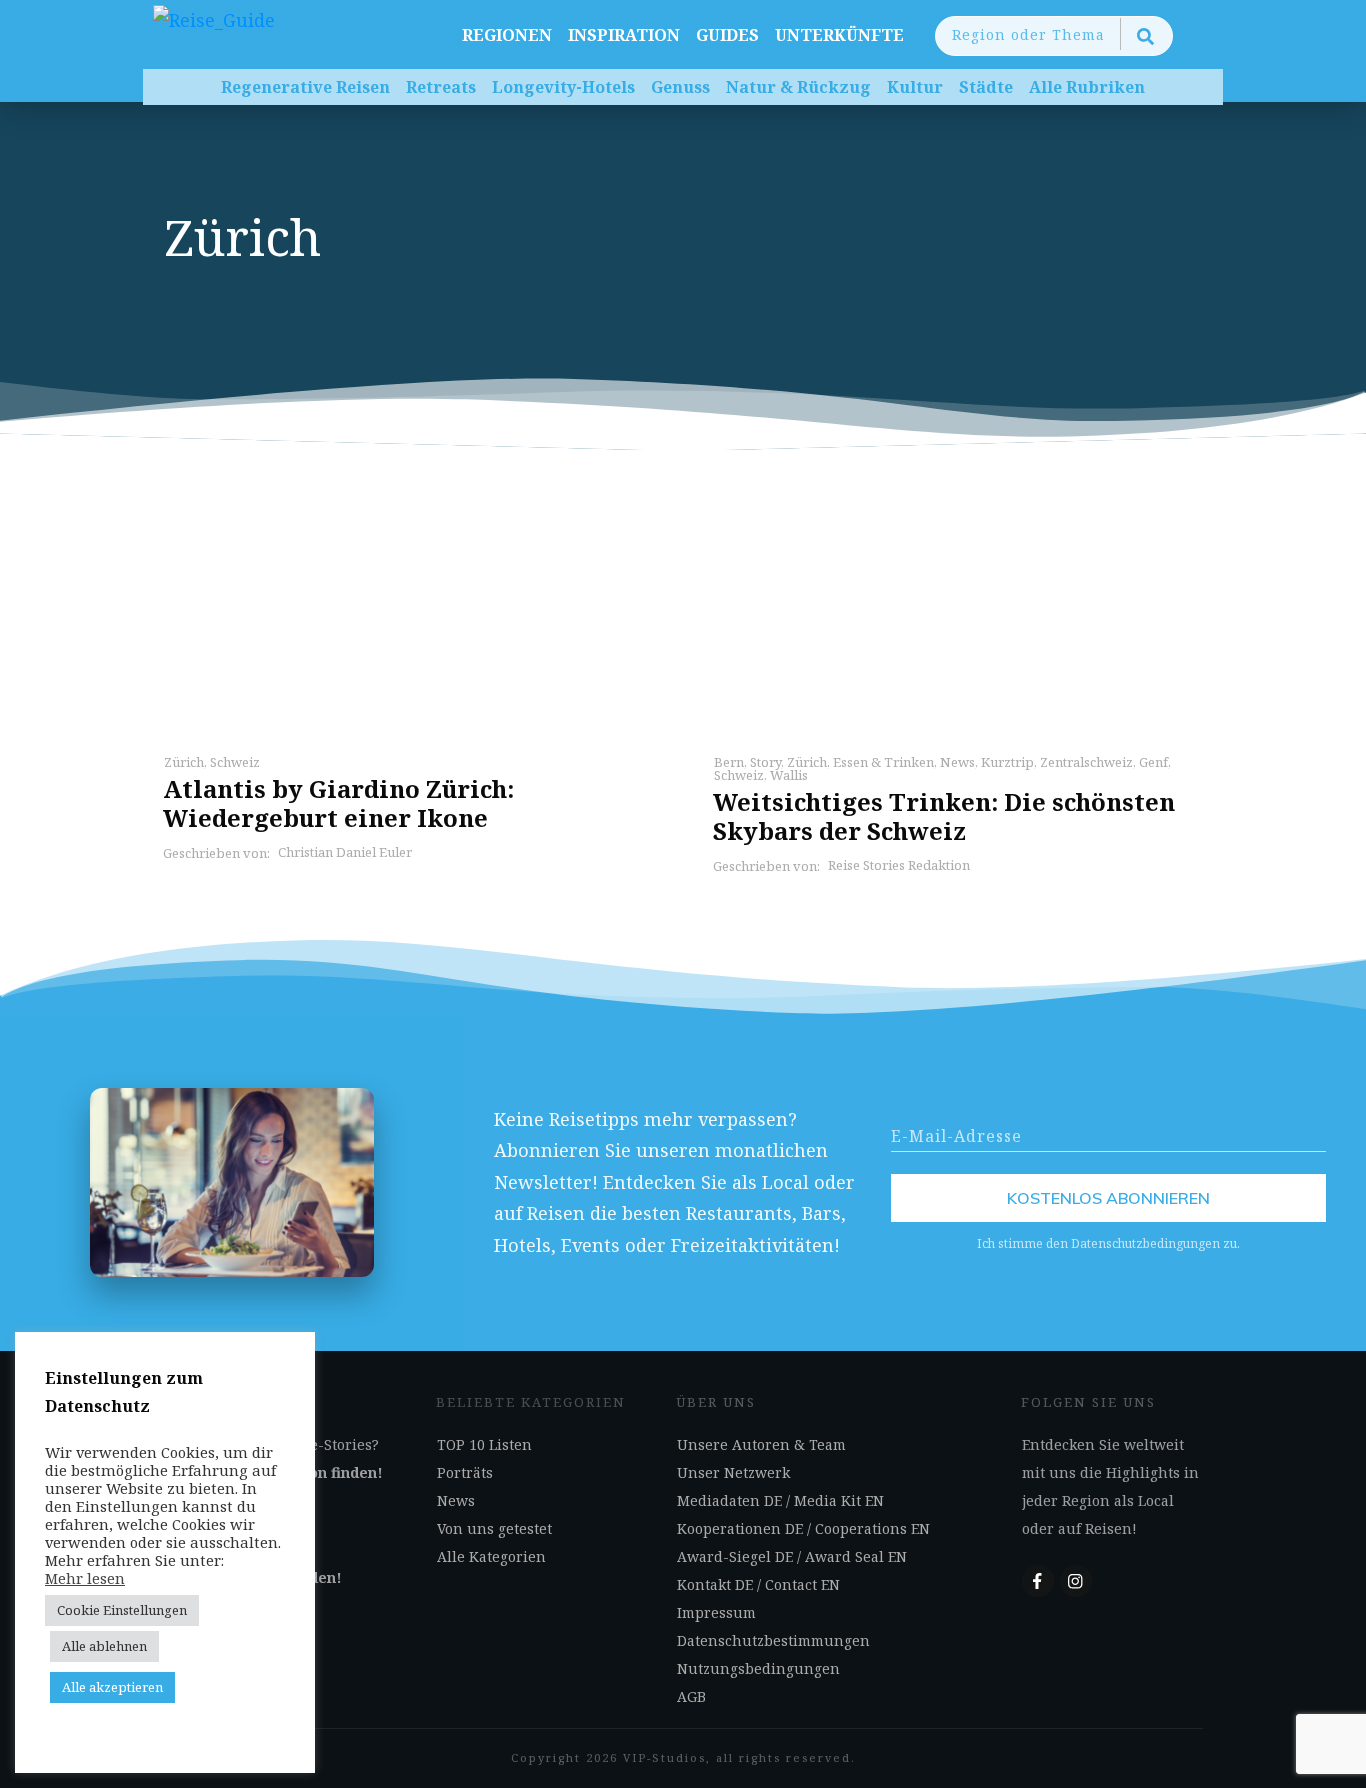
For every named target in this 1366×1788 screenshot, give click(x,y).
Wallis (789, 775)
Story (765, 762)
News (957, 762)
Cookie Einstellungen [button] (122, 1610)
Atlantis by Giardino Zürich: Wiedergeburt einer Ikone (338, 803)
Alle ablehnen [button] (104, 1646)
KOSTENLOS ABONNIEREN (1108, 1198)
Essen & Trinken (883, 762)
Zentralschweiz (1086, 762)
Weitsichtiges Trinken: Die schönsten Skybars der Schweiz (944, 816)
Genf (1153, 762)
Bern (729, 762)
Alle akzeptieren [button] (112, 1687)
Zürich (184, 762)
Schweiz (235, 762)
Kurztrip (1007, 762)
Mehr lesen (85, 1578)
